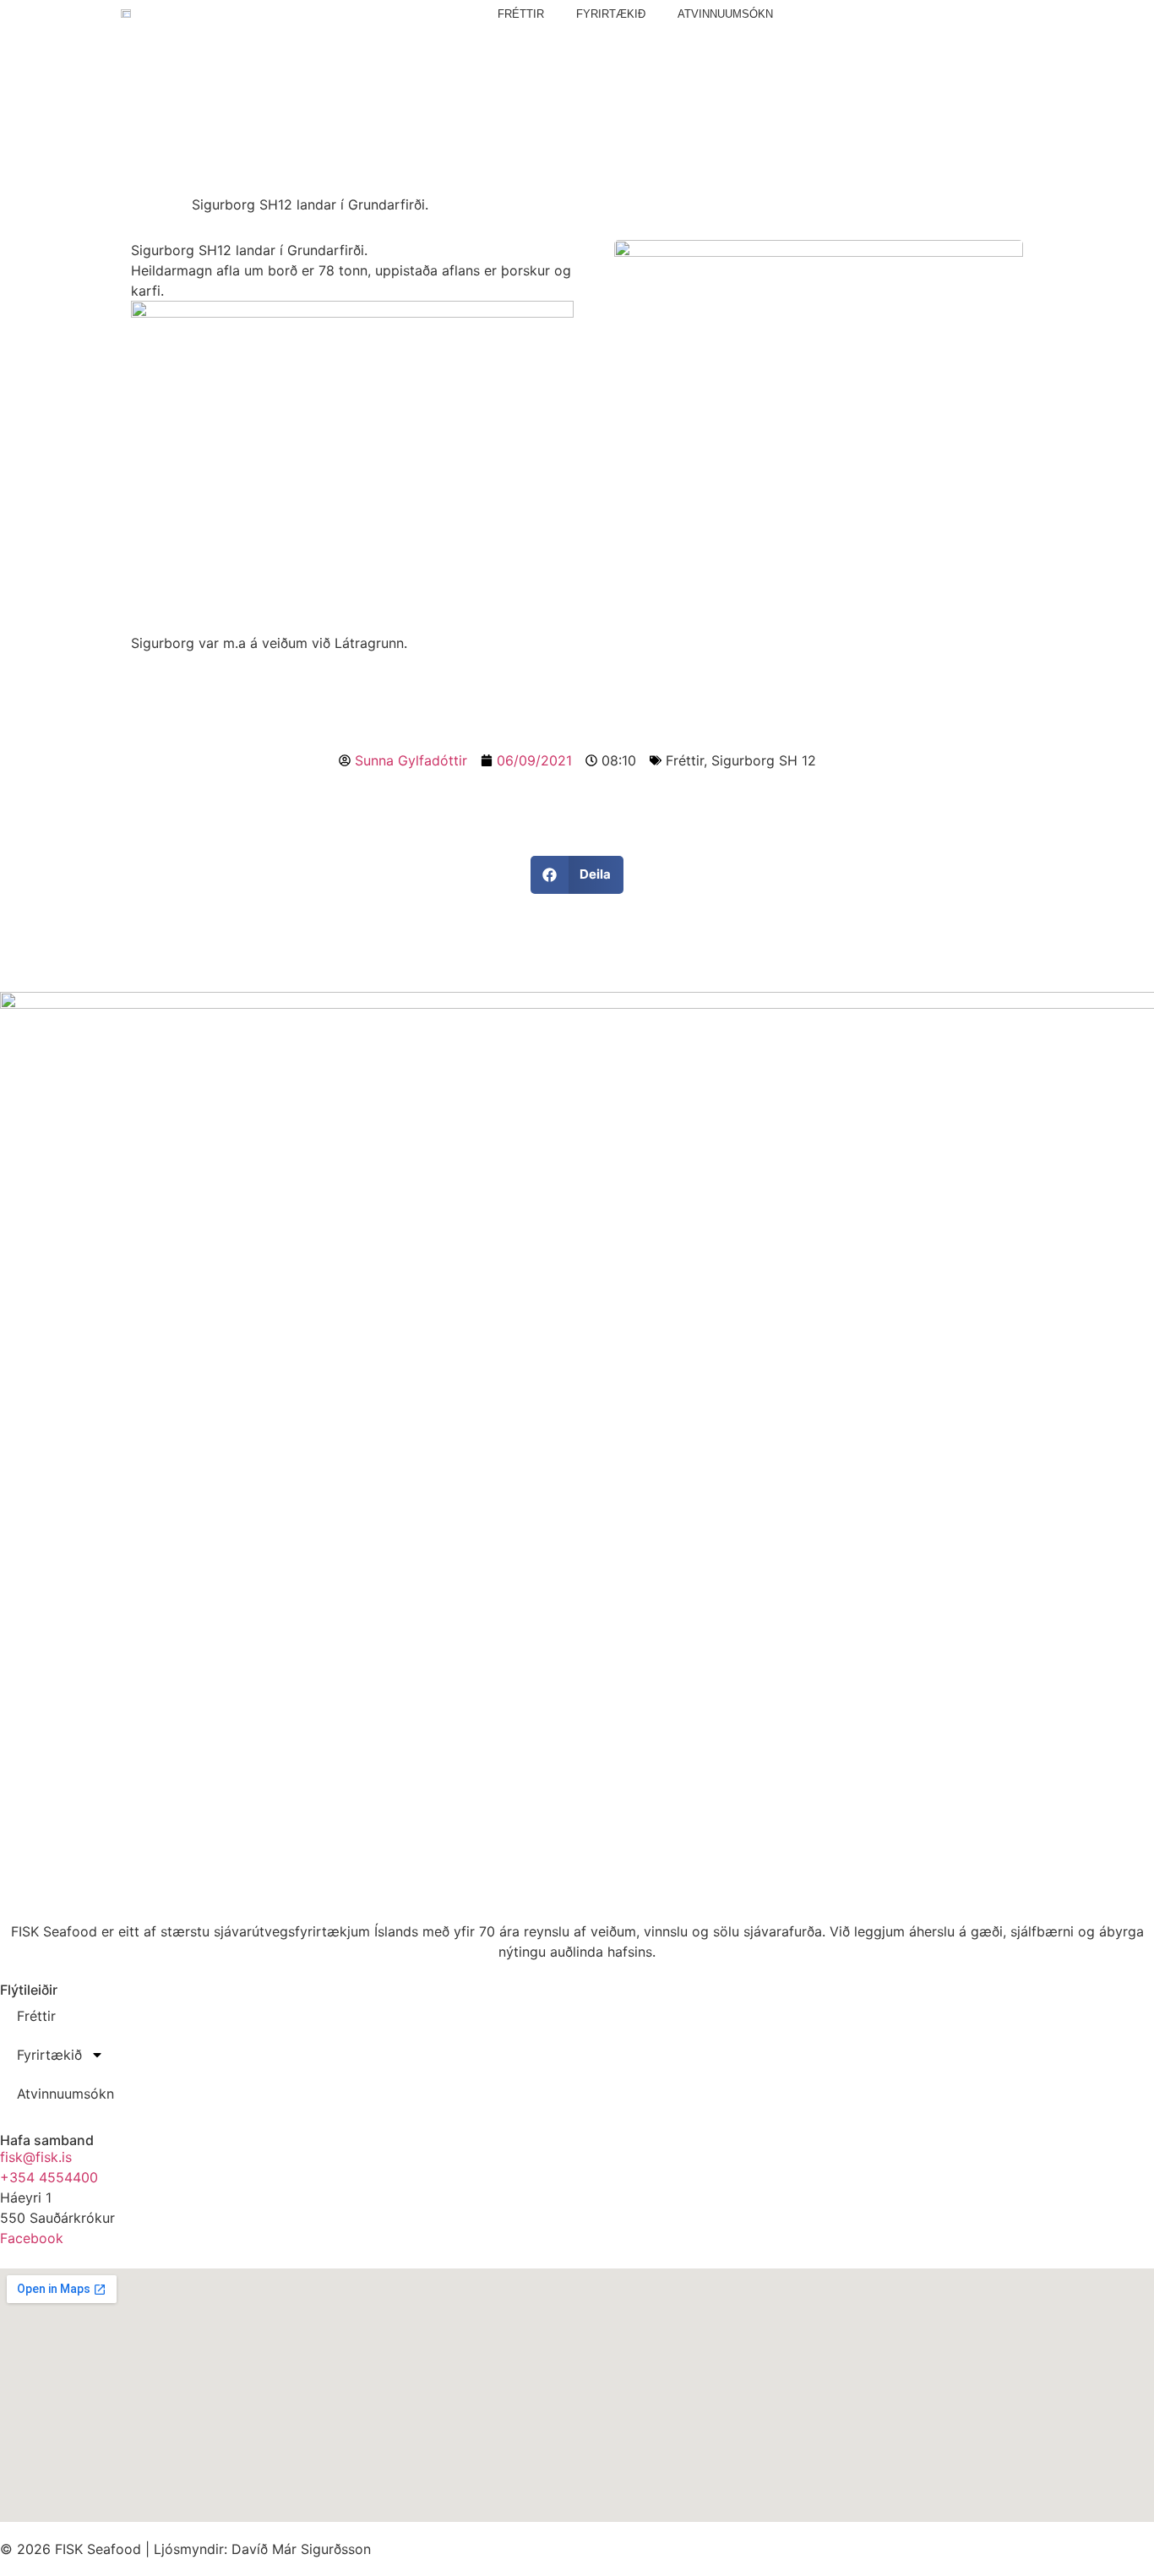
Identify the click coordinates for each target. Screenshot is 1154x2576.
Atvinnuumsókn (725, 14)
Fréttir (521, 14)
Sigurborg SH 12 (764, 760)
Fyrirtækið (611, 14)
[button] (577, 875)
